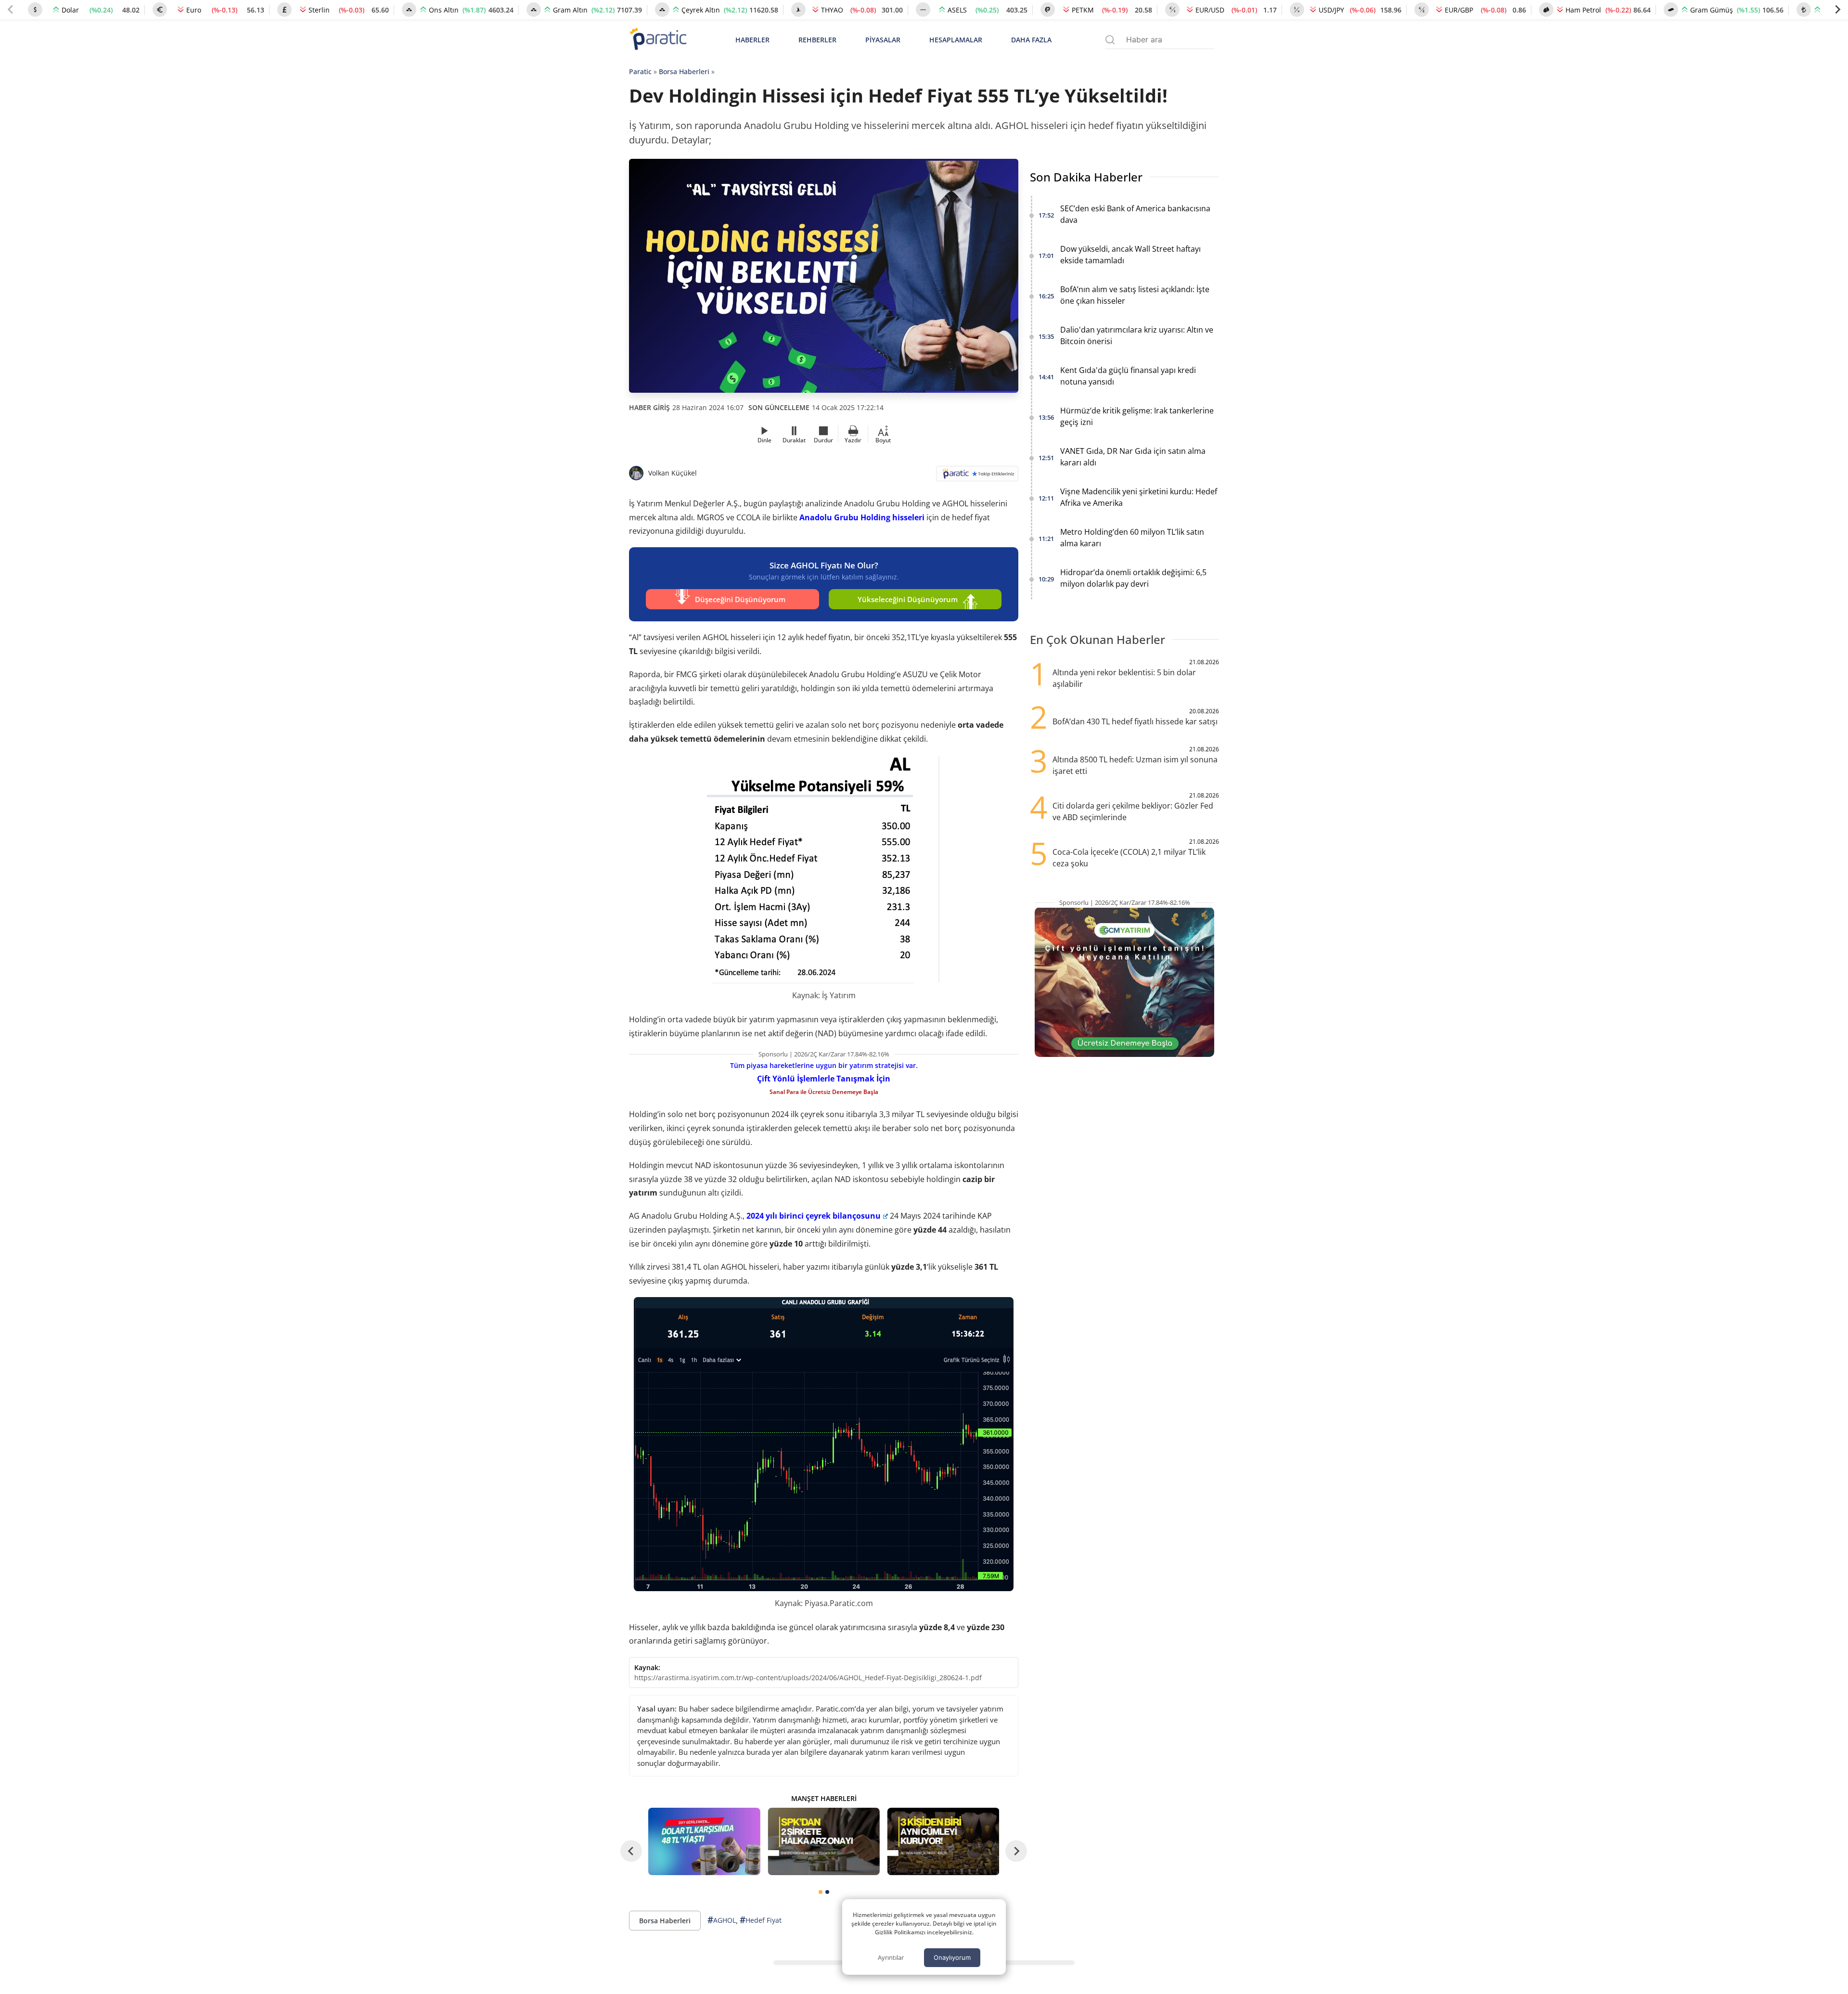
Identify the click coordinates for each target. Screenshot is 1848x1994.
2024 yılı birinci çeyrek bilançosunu (814, 1216)
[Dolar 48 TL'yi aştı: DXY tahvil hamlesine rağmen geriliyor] (704, 1841)
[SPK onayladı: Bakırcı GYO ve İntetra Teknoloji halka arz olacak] (823, 1841)
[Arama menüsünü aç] (1110, 40)
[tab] (821, 1892)
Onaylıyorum (952, 1957)
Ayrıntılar (891, 1957)
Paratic (640, 71)
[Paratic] (658, 40)
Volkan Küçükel (673, 473)
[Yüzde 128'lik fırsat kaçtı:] (943, 1841)
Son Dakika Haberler (1086, 177)
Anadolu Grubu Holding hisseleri (862, 517)
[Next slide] (1837, 10)
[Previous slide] (11, 10)
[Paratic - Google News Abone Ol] (977, 477)
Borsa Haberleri (684, 71)
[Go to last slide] (631, 1851)
